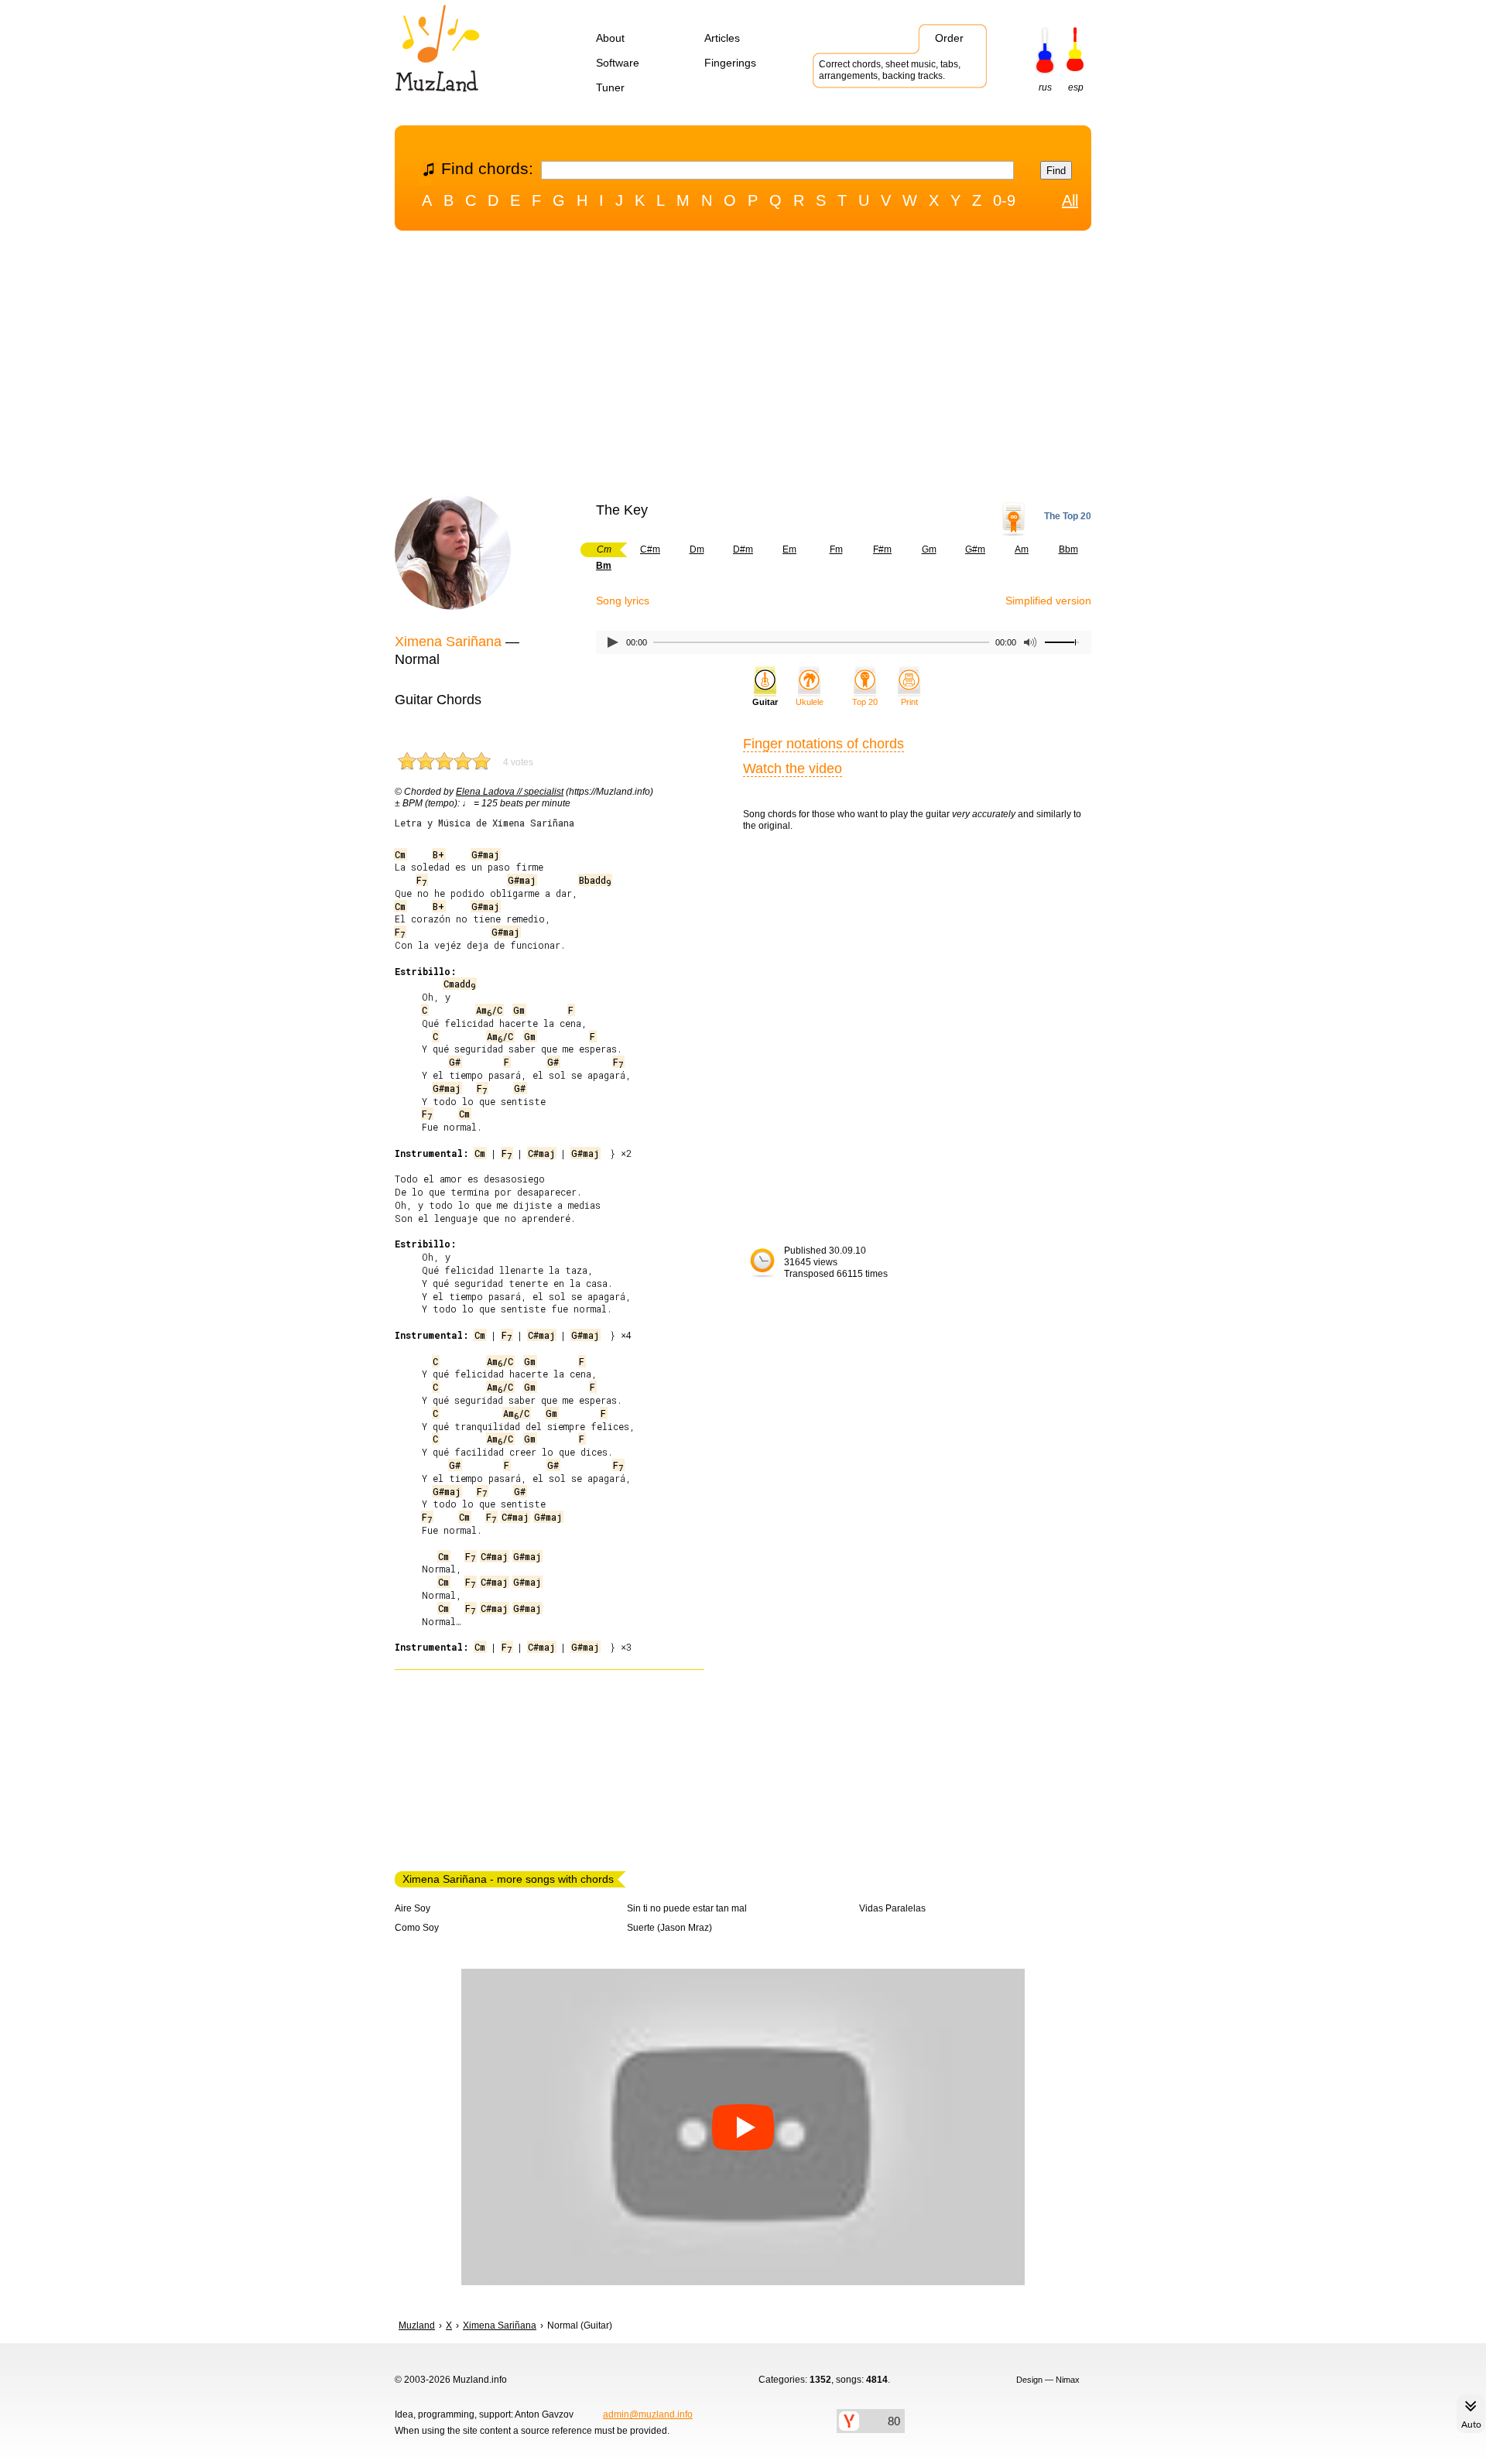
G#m (975, 549)
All (1070, 200)
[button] (743, 2127)
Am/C (489, 1010)
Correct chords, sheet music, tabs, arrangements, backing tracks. (890, 70)
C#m (650, 549)
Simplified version (1048, 601)
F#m (882, 549)
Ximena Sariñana (448, 642)
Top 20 (865, 702)
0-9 (1004, 200)
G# (455, 1062)
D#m (743, 549)
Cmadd (459, 984)
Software (618, 63)
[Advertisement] (743, 366)
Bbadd (595, 880)
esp (1076, 87)
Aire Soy (413, 1908)
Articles (722, 38)
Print (909, 702)
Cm (400, 854)
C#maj (541, 1153)
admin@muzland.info (648, 2414)
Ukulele (810, 702)
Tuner (610, 87)
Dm (697, 549)
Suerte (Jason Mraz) (669, 1928)
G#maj (485, 854)
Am (1022, 549)
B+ (438, 854)
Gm (929, 549)
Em (789, 549)
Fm (836, 549)
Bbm (1068, 549)
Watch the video (793, 768)
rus (1045, 87)
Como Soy (417, 1928)
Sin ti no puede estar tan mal (687, 1908)
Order (949, 38)
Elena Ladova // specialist (510, 792)
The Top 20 (1068, 516)
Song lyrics (623, 601)
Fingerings (730, 63)
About (610, 38)
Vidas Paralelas (892, 1908)
